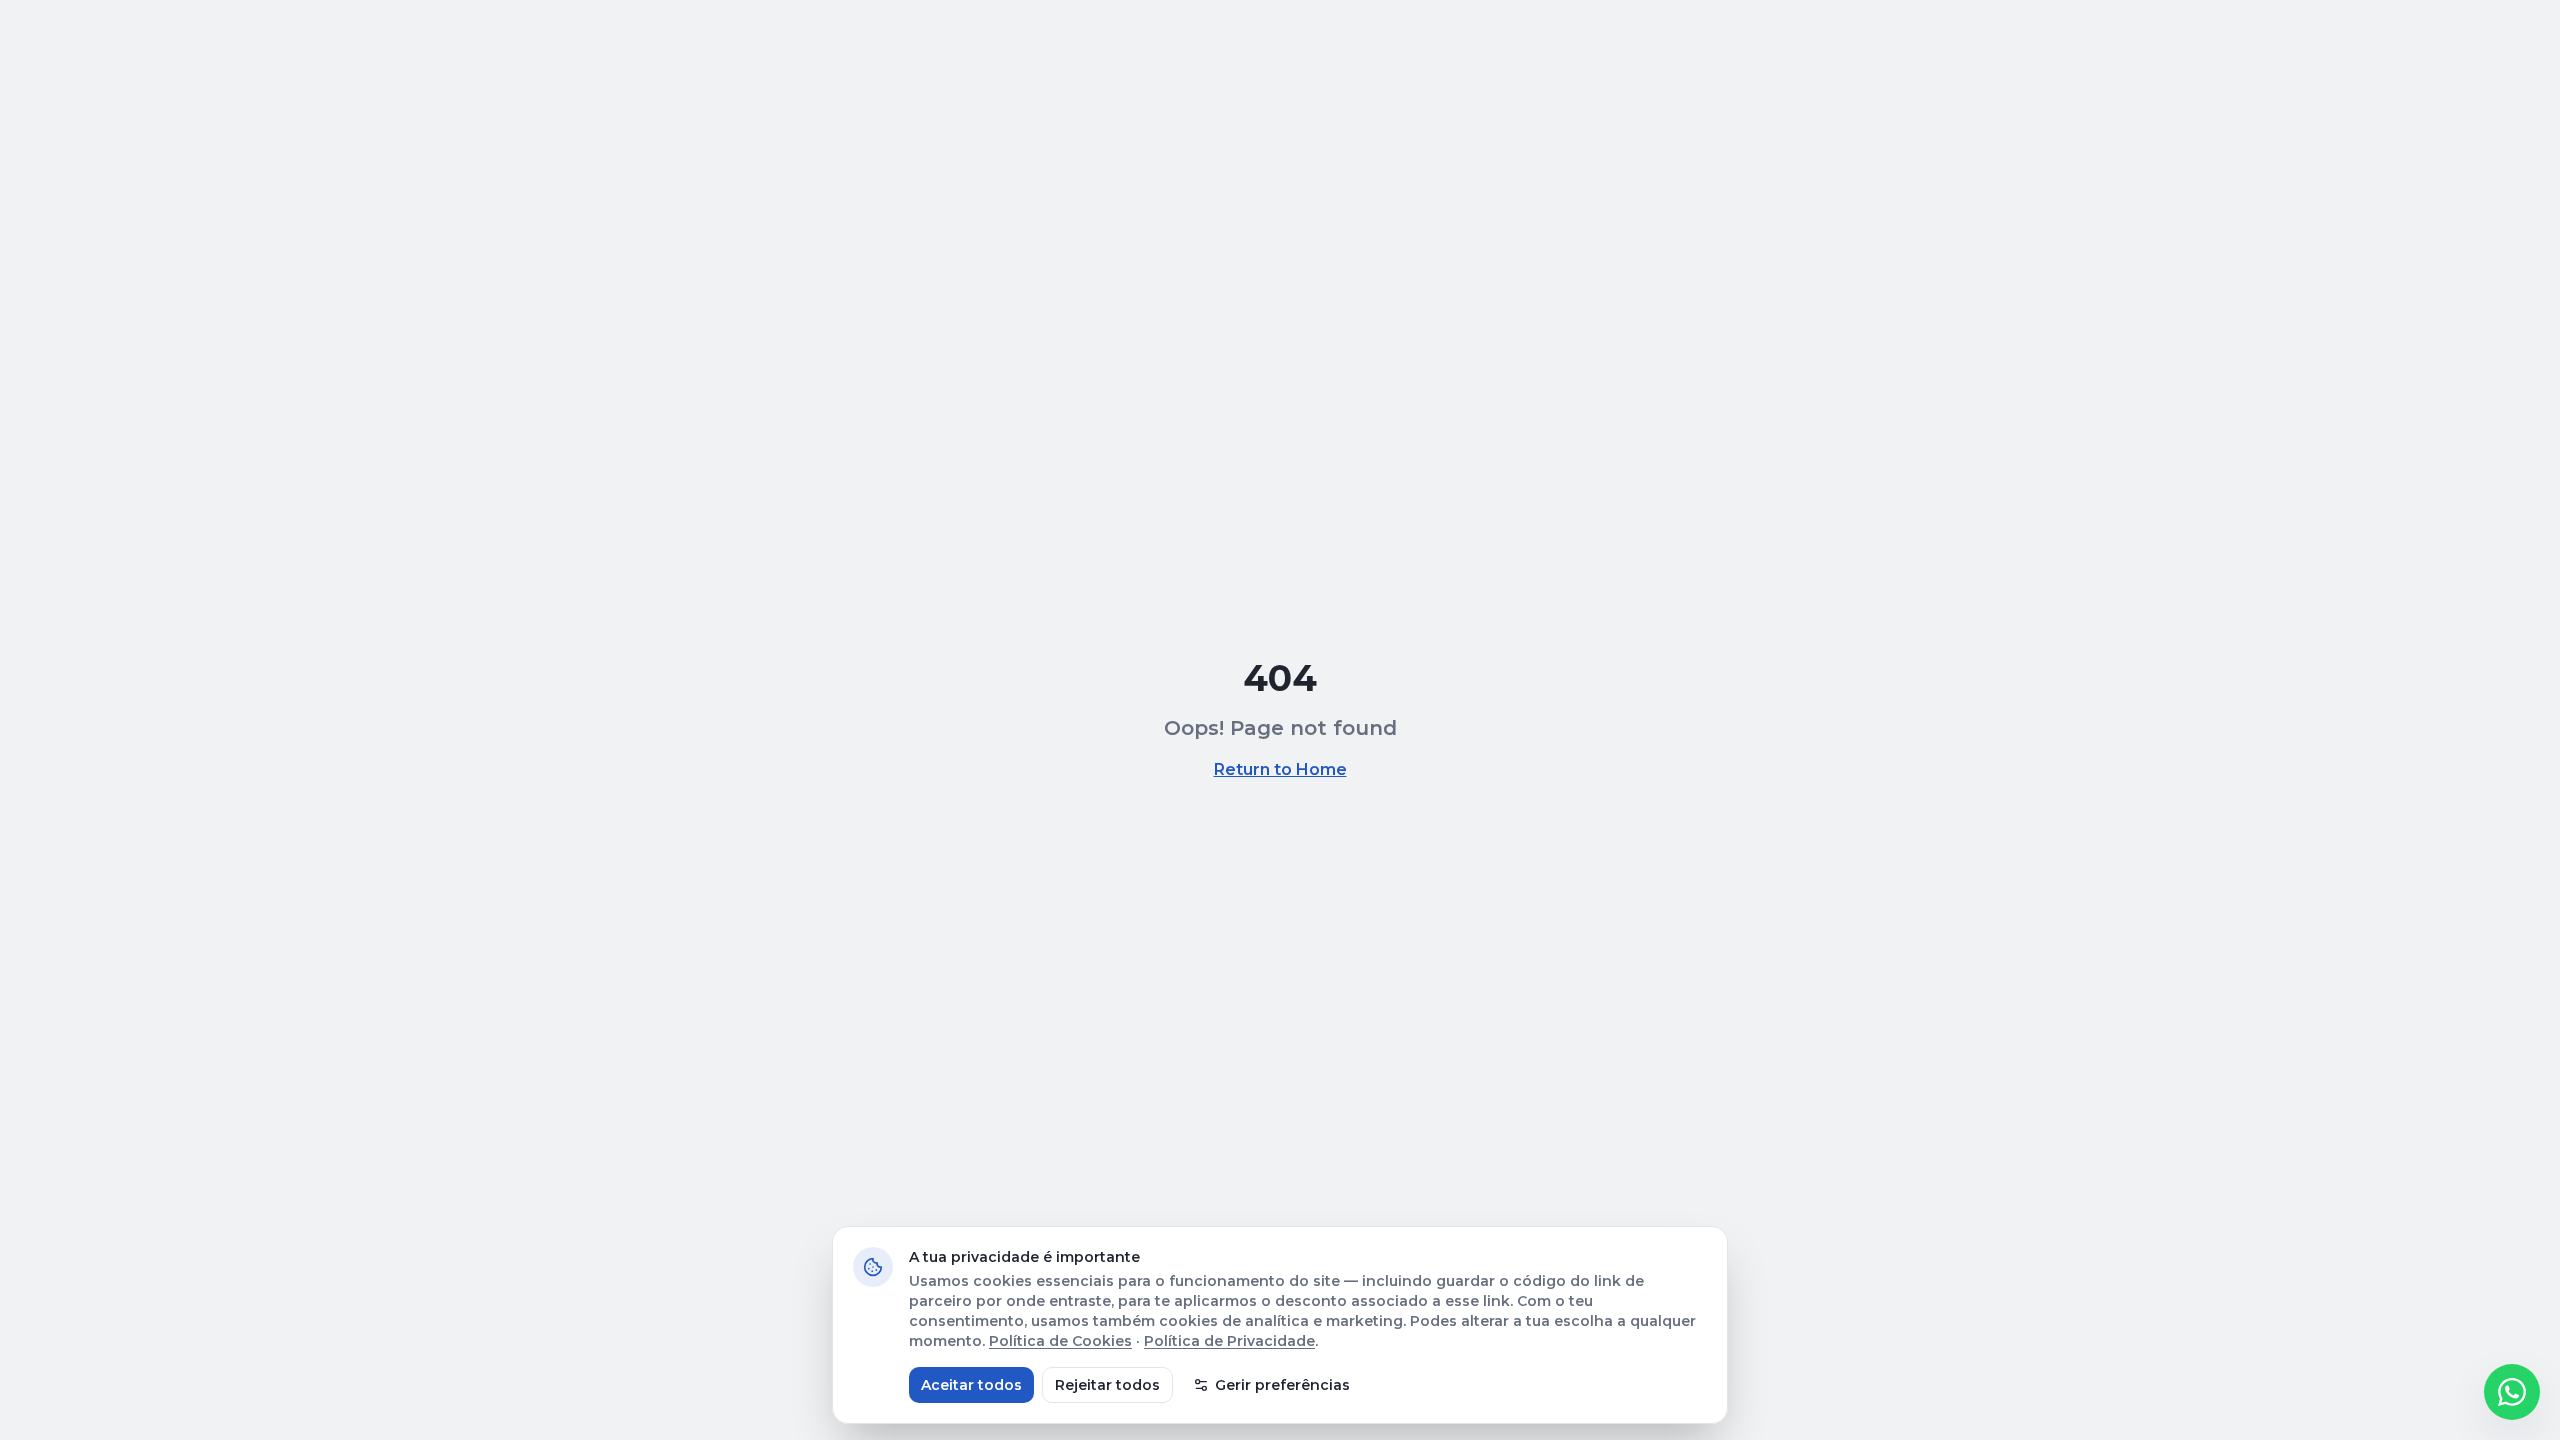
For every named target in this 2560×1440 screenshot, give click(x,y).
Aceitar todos (971, 1385)
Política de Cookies (1060, 1341)
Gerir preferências (1282, 1385)
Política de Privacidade (1229, 1341)
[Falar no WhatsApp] (2512, 1392)
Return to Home (1280, 769)
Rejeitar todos (1107, 1385)
